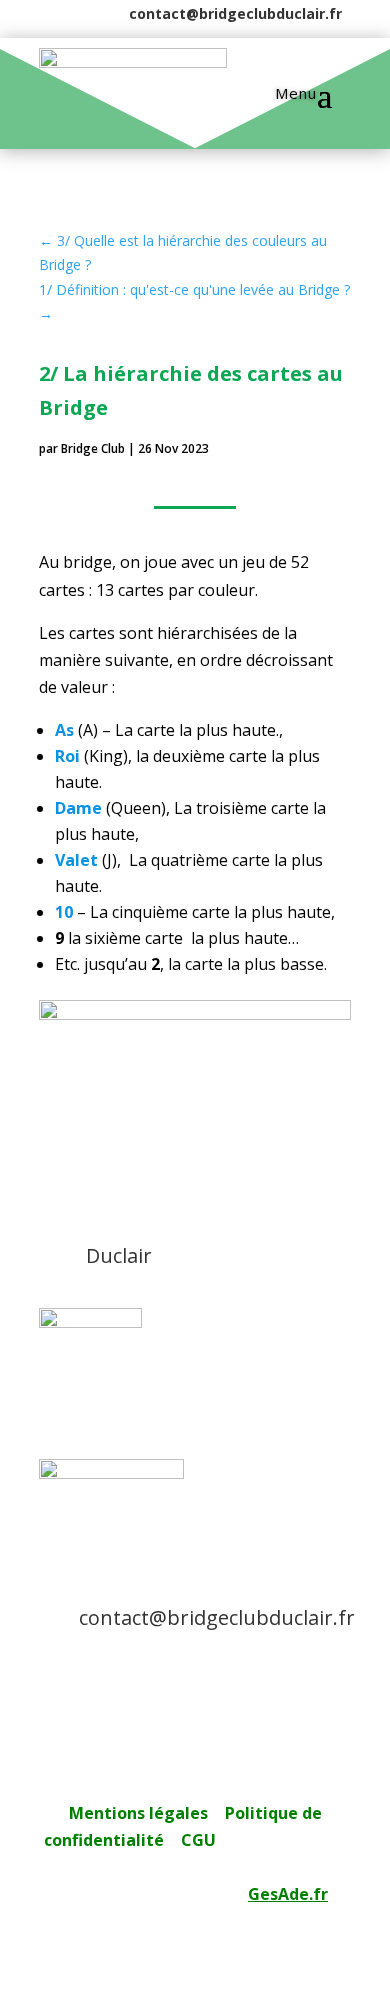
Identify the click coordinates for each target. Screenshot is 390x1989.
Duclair (119, 1255)
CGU (198, 1840)
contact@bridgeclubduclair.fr (235, 13)
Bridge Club (93, 448)
